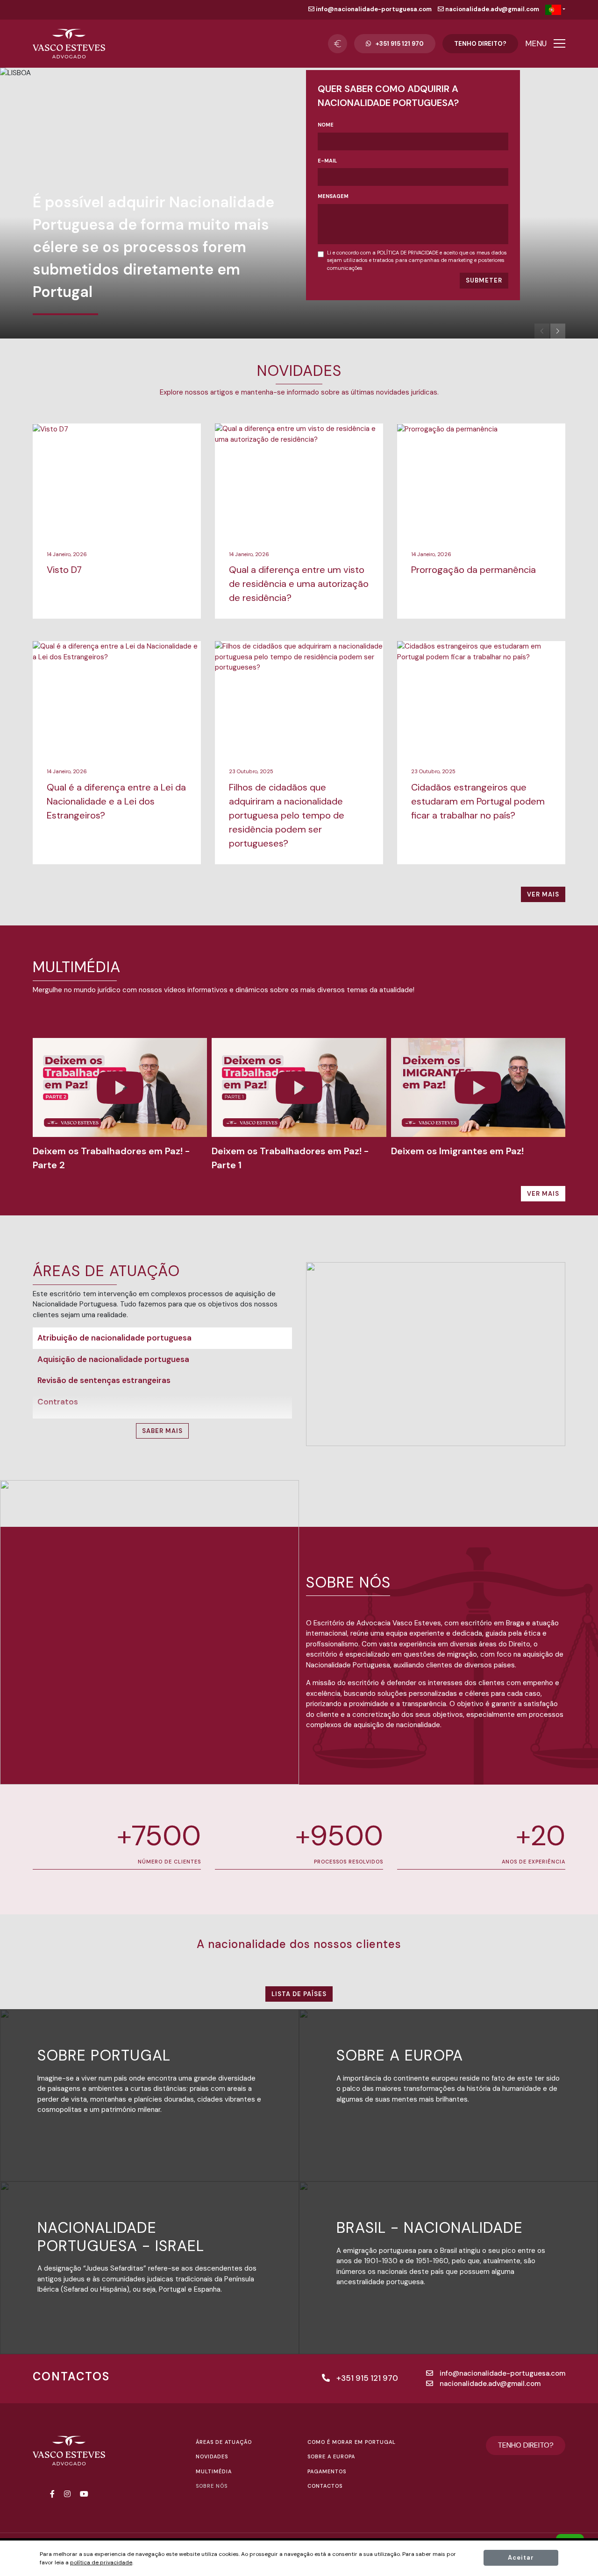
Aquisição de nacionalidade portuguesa (113, 1359)
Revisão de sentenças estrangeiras (104, 1380)
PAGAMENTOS (327, 2471)
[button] (558, 331)
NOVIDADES (212, 2456)
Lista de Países (299, 1994)
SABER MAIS (162, 1431)
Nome (326, 125)
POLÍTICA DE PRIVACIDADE (408, 253)
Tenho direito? (480, 44)
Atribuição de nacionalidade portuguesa (114, 1338)
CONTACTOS (325, 2486)
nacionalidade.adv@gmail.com (491, 9)
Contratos (58, 1402)
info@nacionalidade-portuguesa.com (373, 9)
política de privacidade (101, 2562)
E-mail (327, 161)
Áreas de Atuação (224, 2442)
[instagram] (67, 2494)
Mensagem (333, 196)
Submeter (484, 280)
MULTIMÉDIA (214, 2471)
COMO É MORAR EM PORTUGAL (352, 2442)
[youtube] (84, 2494)
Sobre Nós (212, 2486)
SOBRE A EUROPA (331, 2456)
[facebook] (52, 2494)
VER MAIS (543, 894)
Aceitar (521, 2558)
